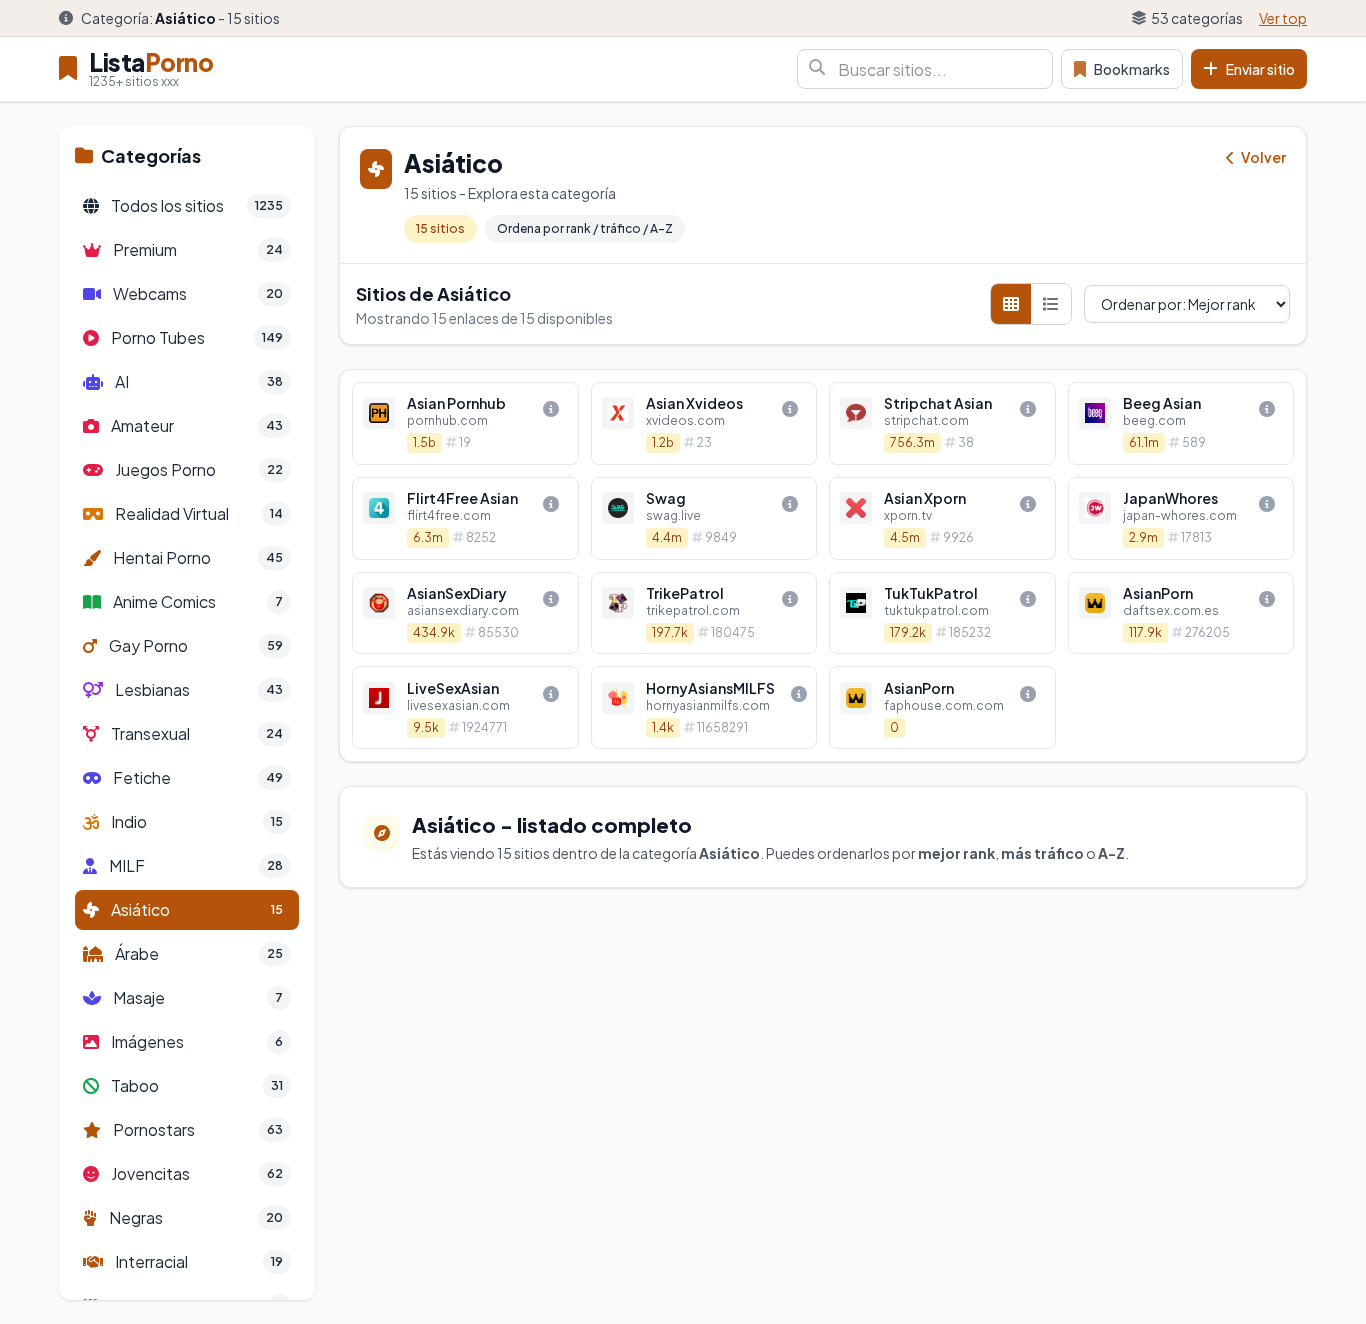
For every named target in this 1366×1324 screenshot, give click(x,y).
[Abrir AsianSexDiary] (465, 613)
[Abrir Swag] (704, 518)
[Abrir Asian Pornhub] (465, 423)
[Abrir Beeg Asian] (1181, 423)
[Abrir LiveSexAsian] (465, 707)
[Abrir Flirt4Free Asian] (465, 518)
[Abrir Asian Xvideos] (704, 423)
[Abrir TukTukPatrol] (942, 613)
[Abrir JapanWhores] (1181, 518)
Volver (1262, 157)
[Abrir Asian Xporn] (942, 518)
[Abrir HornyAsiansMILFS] (704, 707)
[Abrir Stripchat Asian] (942, 423)
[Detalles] (551, 409)
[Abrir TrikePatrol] (704, 613)
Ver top (1283, 18)
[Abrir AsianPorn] (1181, 613)
